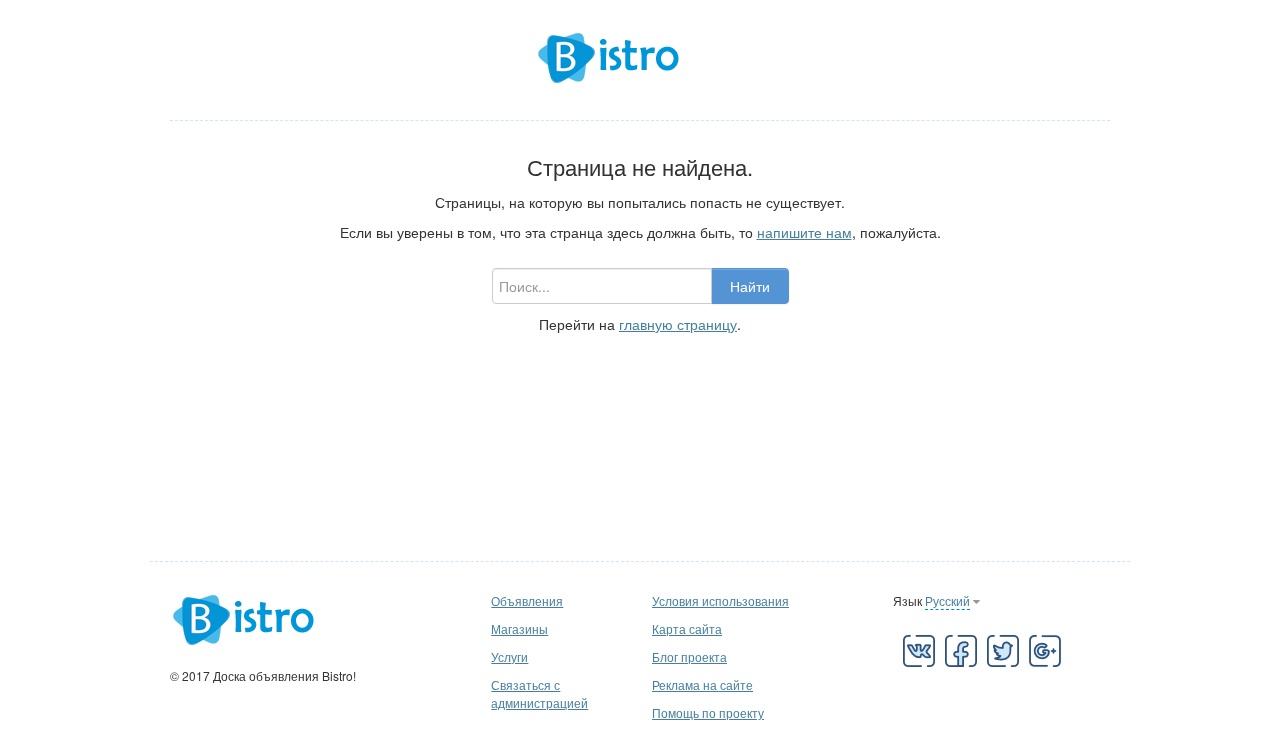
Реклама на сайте (702, 684)
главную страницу (678, 324)
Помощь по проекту (708, 712)
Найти (750, 286)
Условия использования (720, 600)
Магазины (519, 628)
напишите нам (804, 232)
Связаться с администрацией (539, 693)
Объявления (527, 600)
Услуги (509, 656)
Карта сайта (687, 628)
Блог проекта (689, 656)
